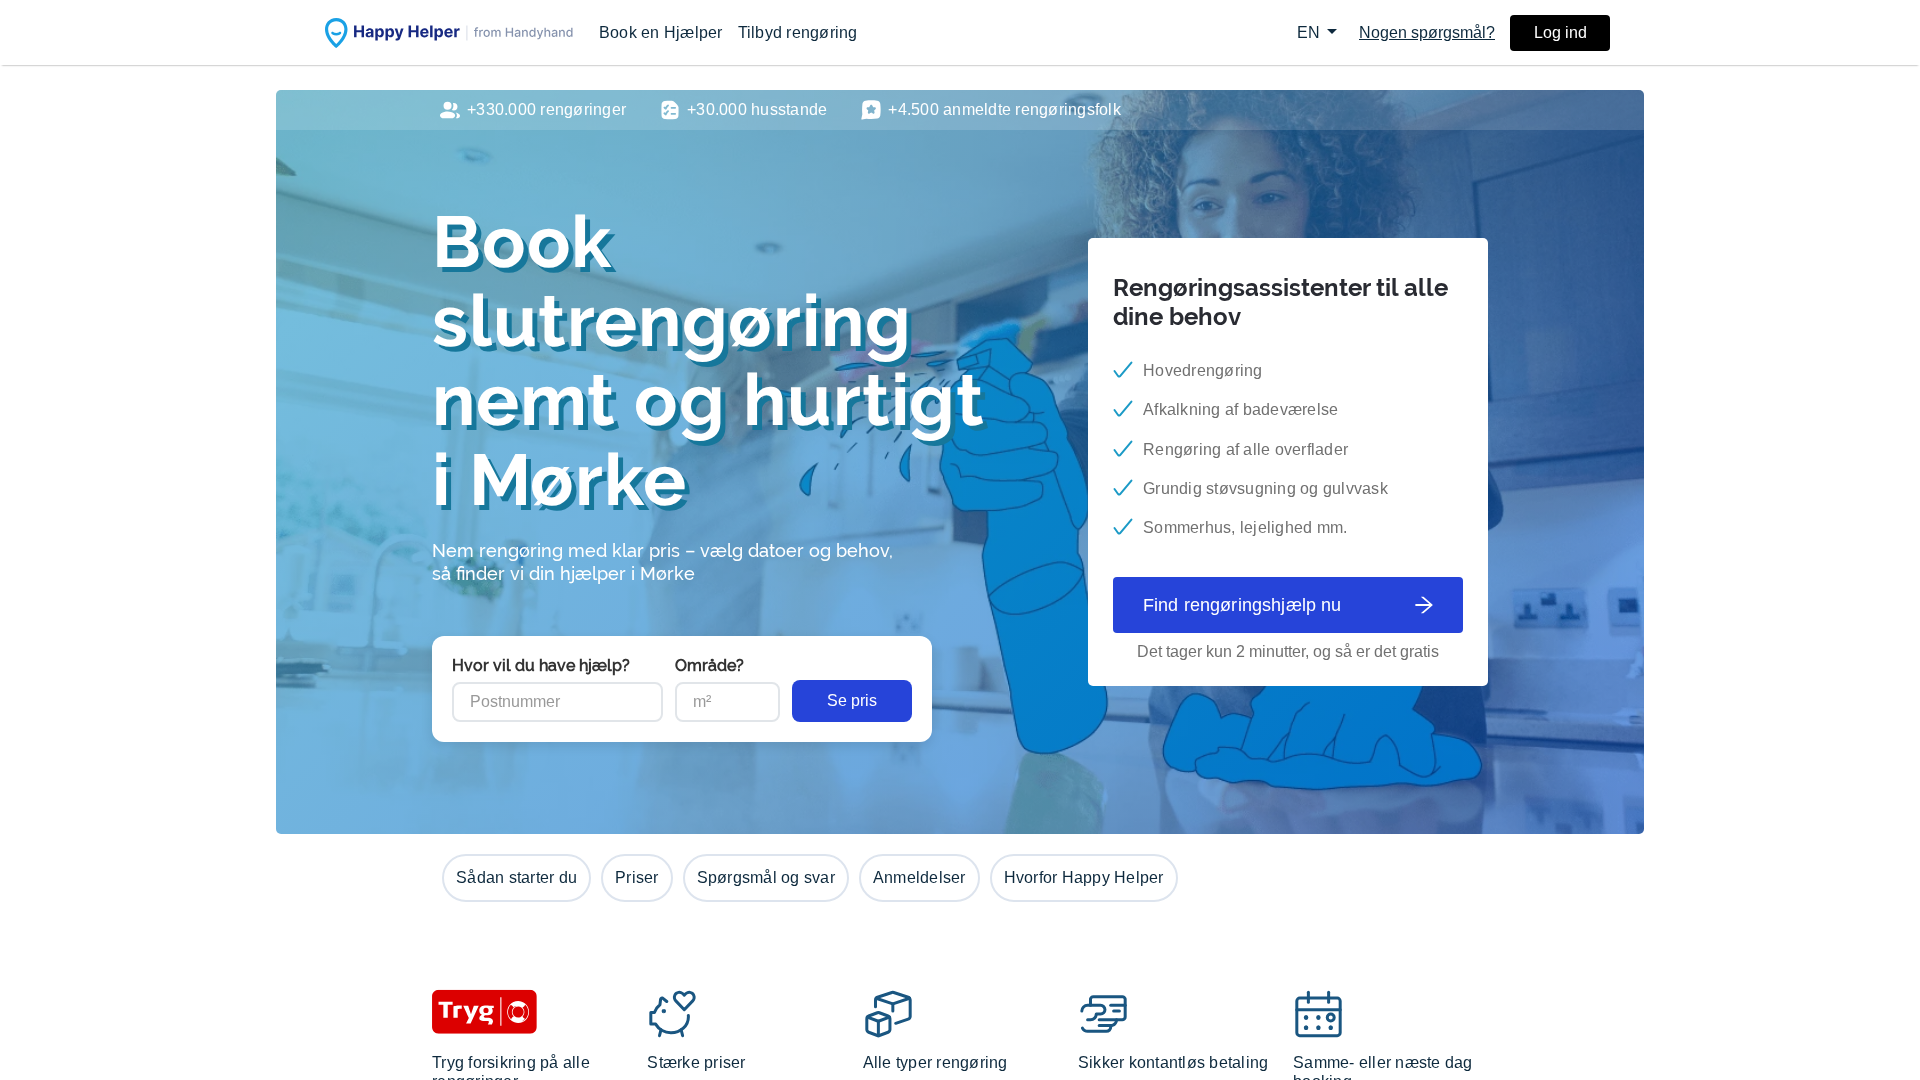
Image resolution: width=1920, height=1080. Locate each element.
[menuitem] (661, 32)
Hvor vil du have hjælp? (541, 665)
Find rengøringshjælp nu (1242, 605)
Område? (709, 665)
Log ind (1560, 32)
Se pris (852, 700)
